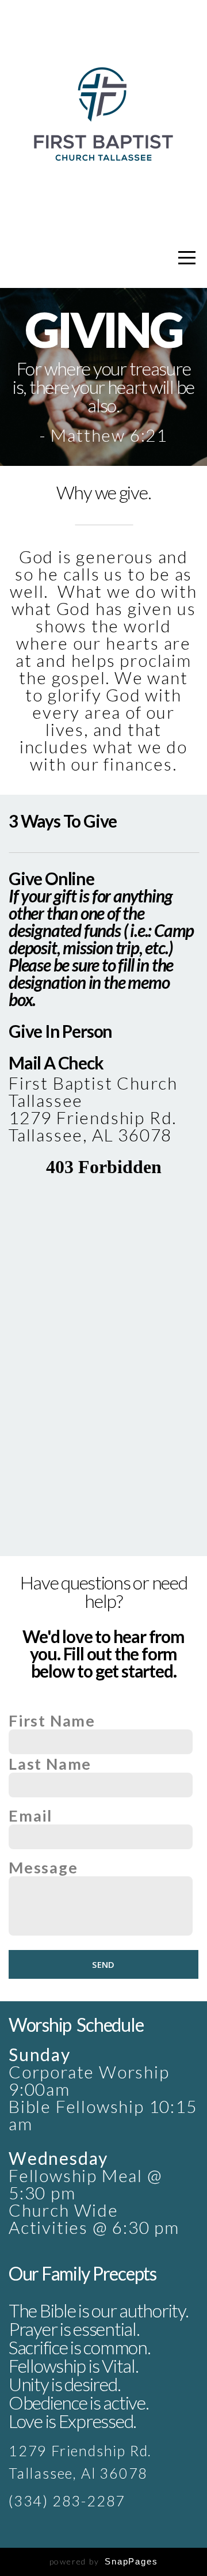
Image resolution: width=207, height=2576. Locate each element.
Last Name (50, 1764)
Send (103, 1964)
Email (30, 1816)
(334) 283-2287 (67, 2501)
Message (43, 1868)
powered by (104, 2561)
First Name (52, 1721)
